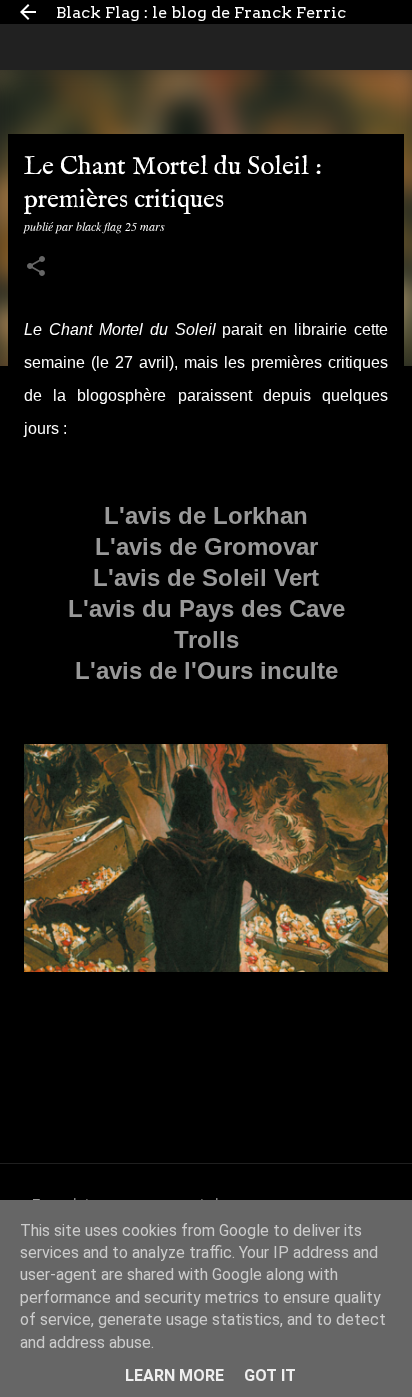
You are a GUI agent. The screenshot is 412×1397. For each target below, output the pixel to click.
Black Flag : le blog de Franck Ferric (201, 12)
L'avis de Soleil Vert (206, 577)
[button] (36, 267)
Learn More (174, 1375)
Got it (270, 1375)
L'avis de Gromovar (206, 546)
